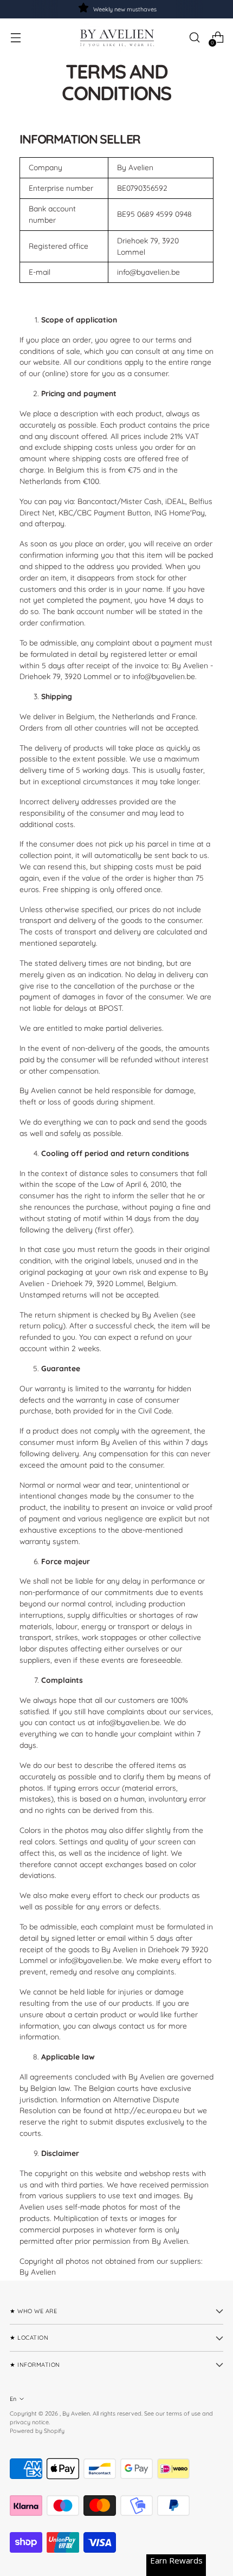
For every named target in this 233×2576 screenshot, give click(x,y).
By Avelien (76, 2413)
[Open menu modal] (15, 38)
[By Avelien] (116, 37)
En (13, 2399)
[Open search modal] (194, 38)
